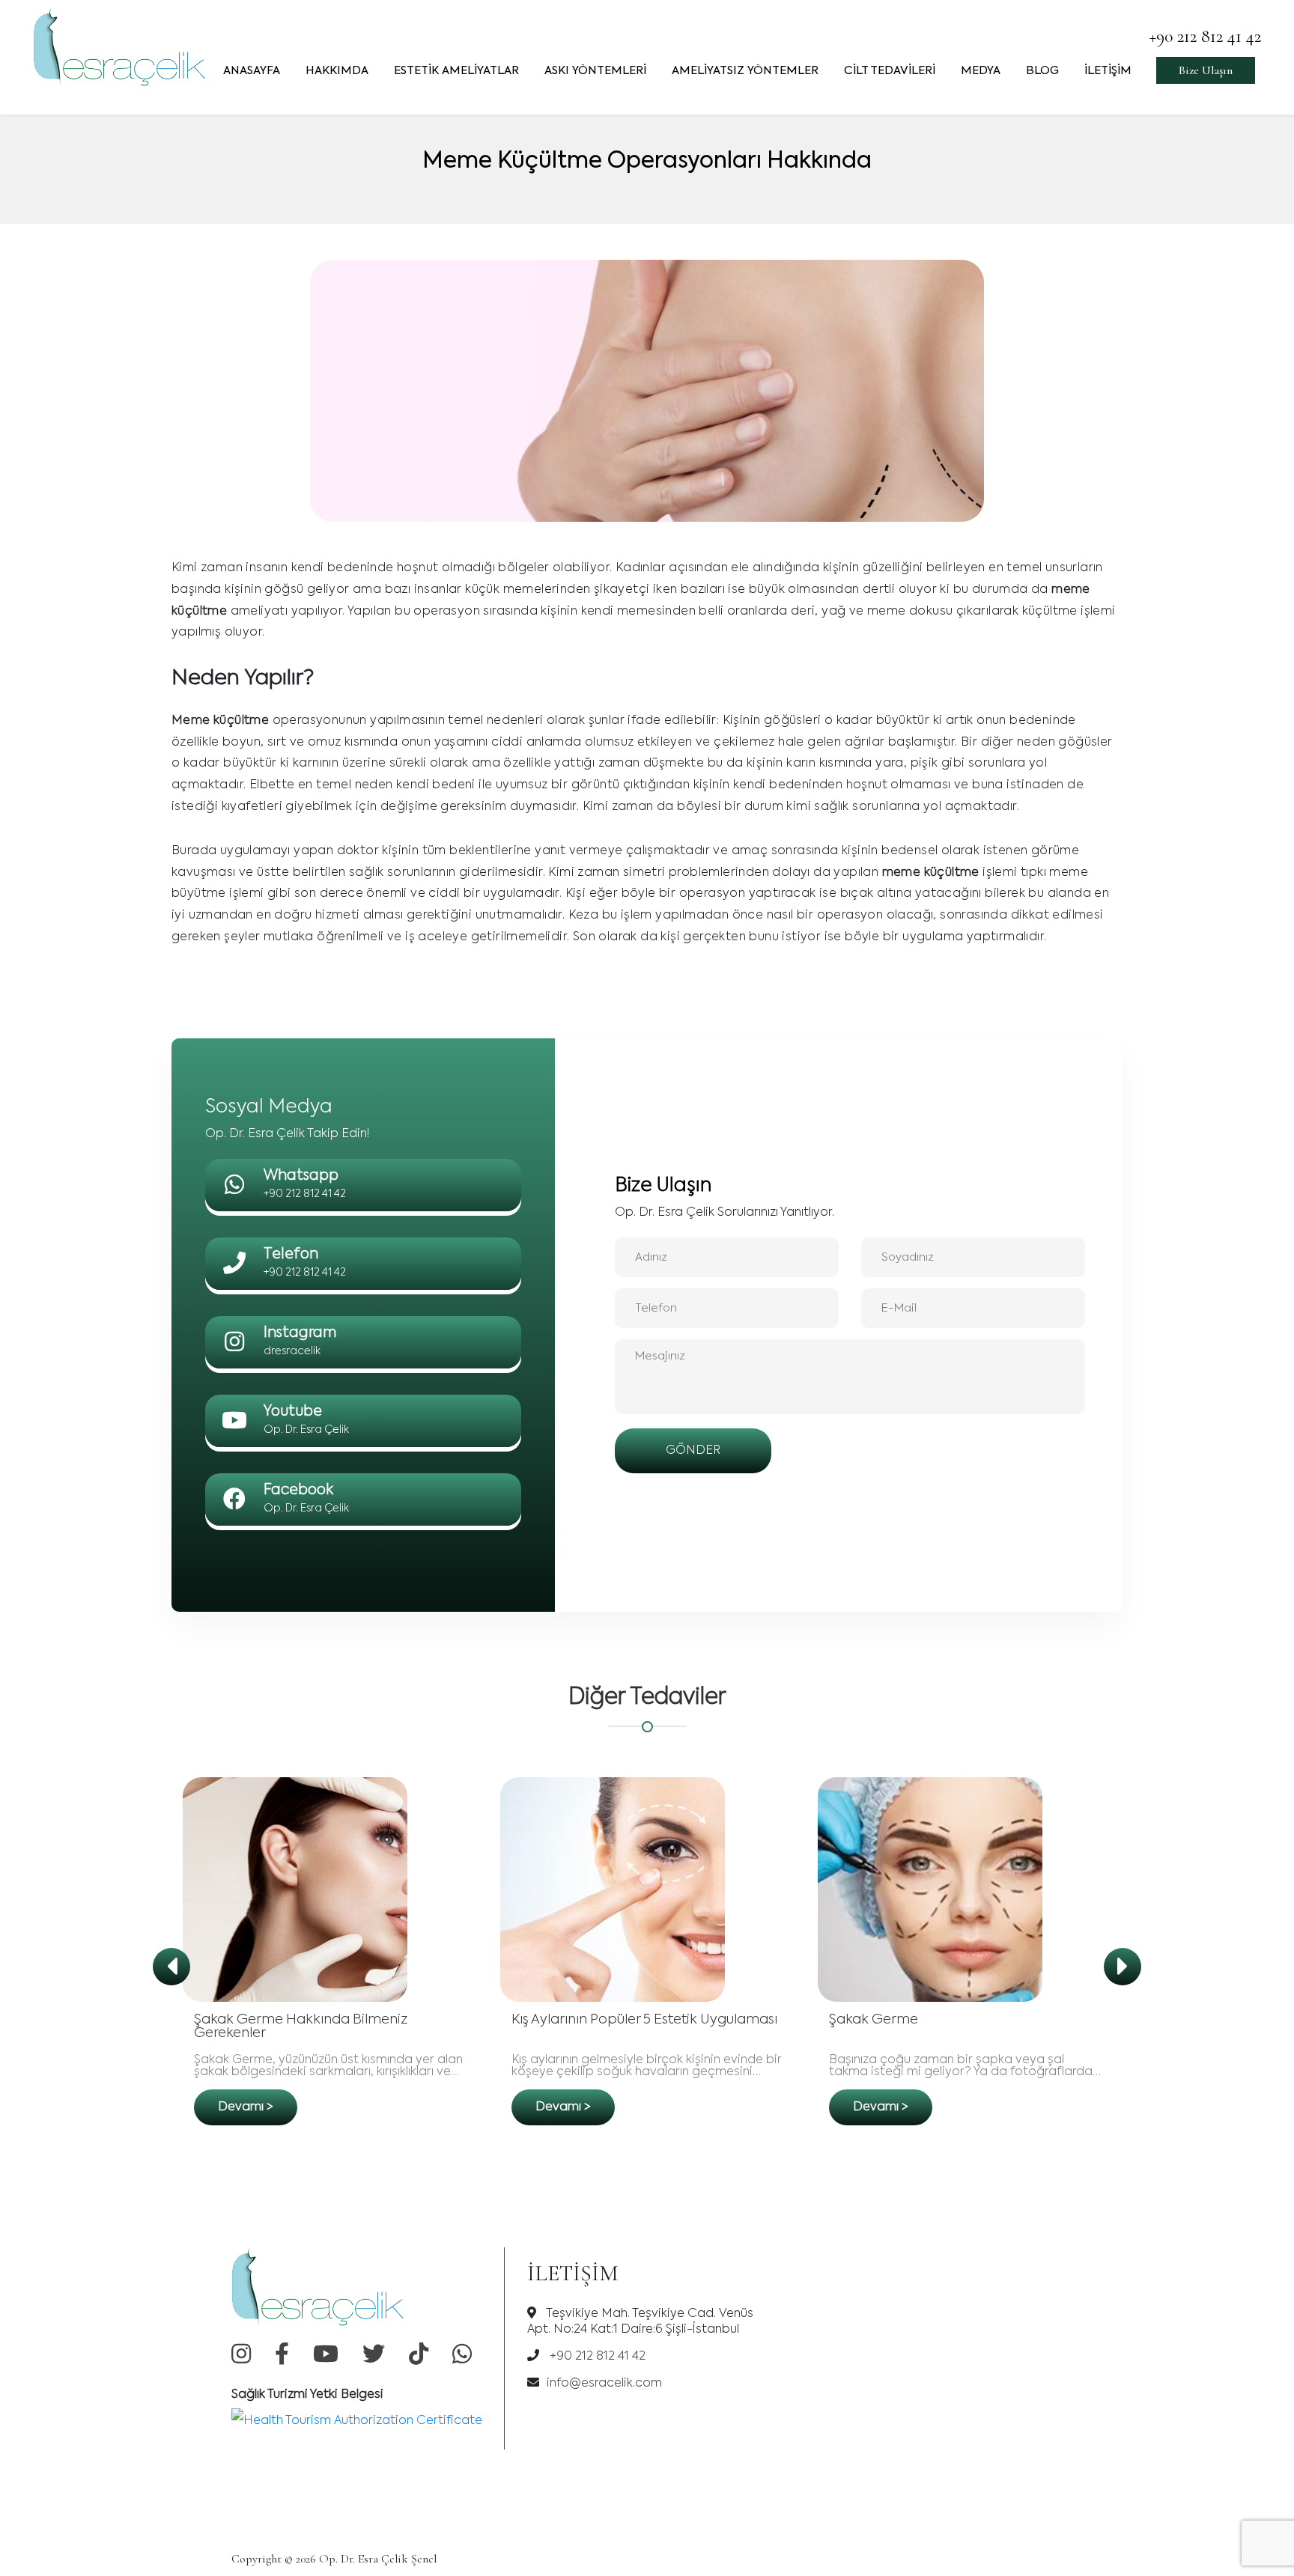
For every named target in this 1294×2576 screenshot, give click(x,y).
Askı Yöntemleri (595, 71)
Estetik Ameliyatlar (456, 71)
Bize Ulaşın (1206, 70)
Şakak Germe (874, 2020)
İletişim (1108, 71)
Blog (1042, 71)
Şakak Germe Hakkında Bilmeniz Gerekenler (301, 2027)
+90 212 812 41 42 (1205, 36)
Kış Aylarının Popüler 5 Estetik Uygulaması (644, 2020)
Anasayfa (252, 71)
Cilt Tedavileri (890, 71)
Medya (981, 71)
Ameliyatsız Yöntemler (745, 71)
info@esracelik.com (604, 2384)
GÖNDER (693, 1451)
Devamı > (246, 2107)
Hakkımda (337, 71)
